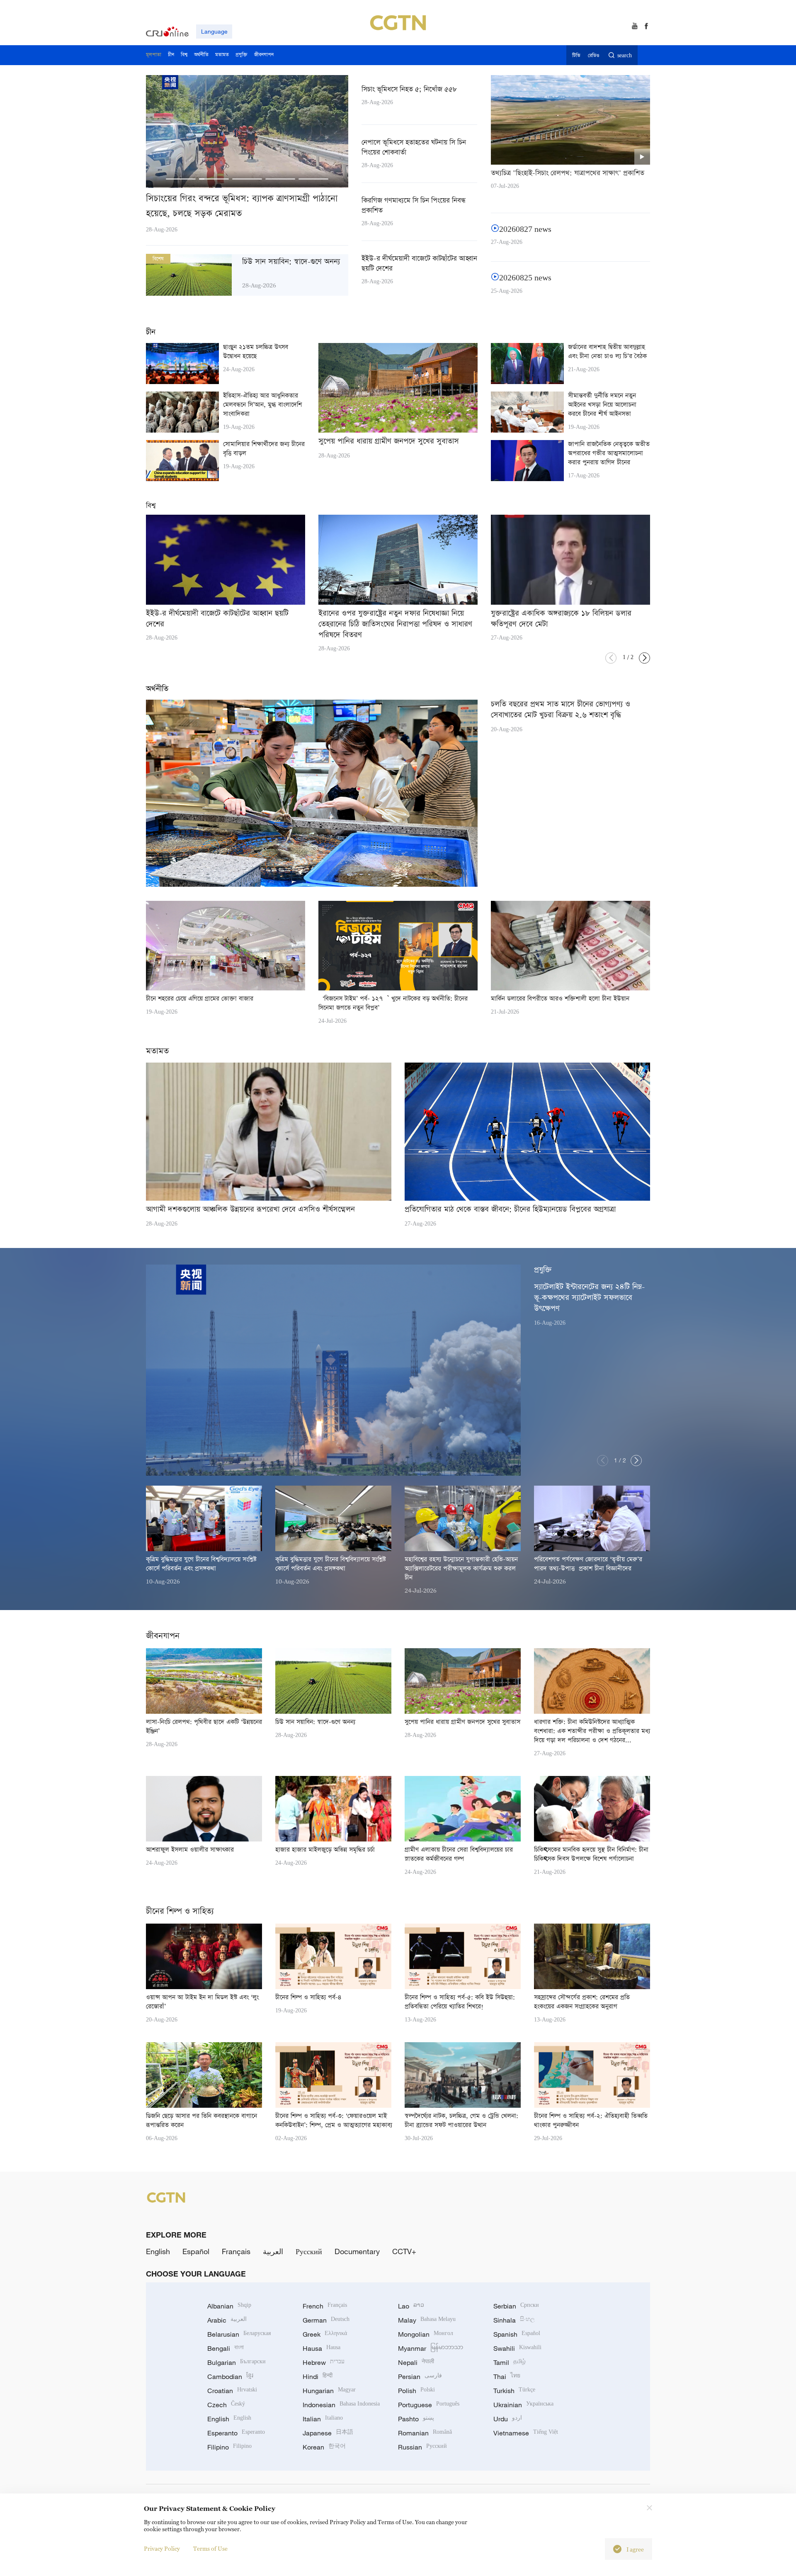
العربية (273, 2251)
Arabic (227, 2320)
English (158, 2251)
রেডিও (594, 56)
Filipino (229, 2447)
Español (196, 2251)
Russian (422, 2447)
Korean (324, 2447)
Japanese (328, 2433)
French (325, 2306)
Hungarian (329, 2391)
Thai (507, 2377)
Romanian (425, 2433)
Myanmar (431, 2348)
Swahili (517, 2348)
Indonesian (341, 2405)
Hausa (322, 2348)
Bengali (226, 2348)
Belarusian (239, 2334)
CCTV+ (404, 2251)
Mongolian (426, 2334)
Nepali (416, 2362)
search (625, 56)
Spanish (517, 2334)
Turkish (514, 2391)
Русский (309, 2251)
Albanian (229, 2306)
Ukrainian (523, 2405)
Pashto (416, 2419)
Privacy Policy (162, 2548)
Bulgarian (237, 2362)
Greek (325, 2334)
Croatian (232, 2391)
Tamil (510, 2362)
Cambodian (230, 2377)
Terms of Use (210, 2548)
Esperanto (236, 2433)
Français (236, 2251)
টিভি (576, 56)
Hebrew (324, 2362)
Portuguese (429, 2405)
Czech (226, 2405)
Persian (420, 2377)
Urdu (508, 2419)
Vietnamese (526, 2433)
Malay (427, 2320)
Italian (323, 2419)
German (326, 2320)
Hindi (318, 2377)
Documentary (357, 2251)
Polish (416, 2391)
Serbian (516, 2306)
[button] (181, 179)
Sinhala (514, 2320)
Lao (411, 2306)
